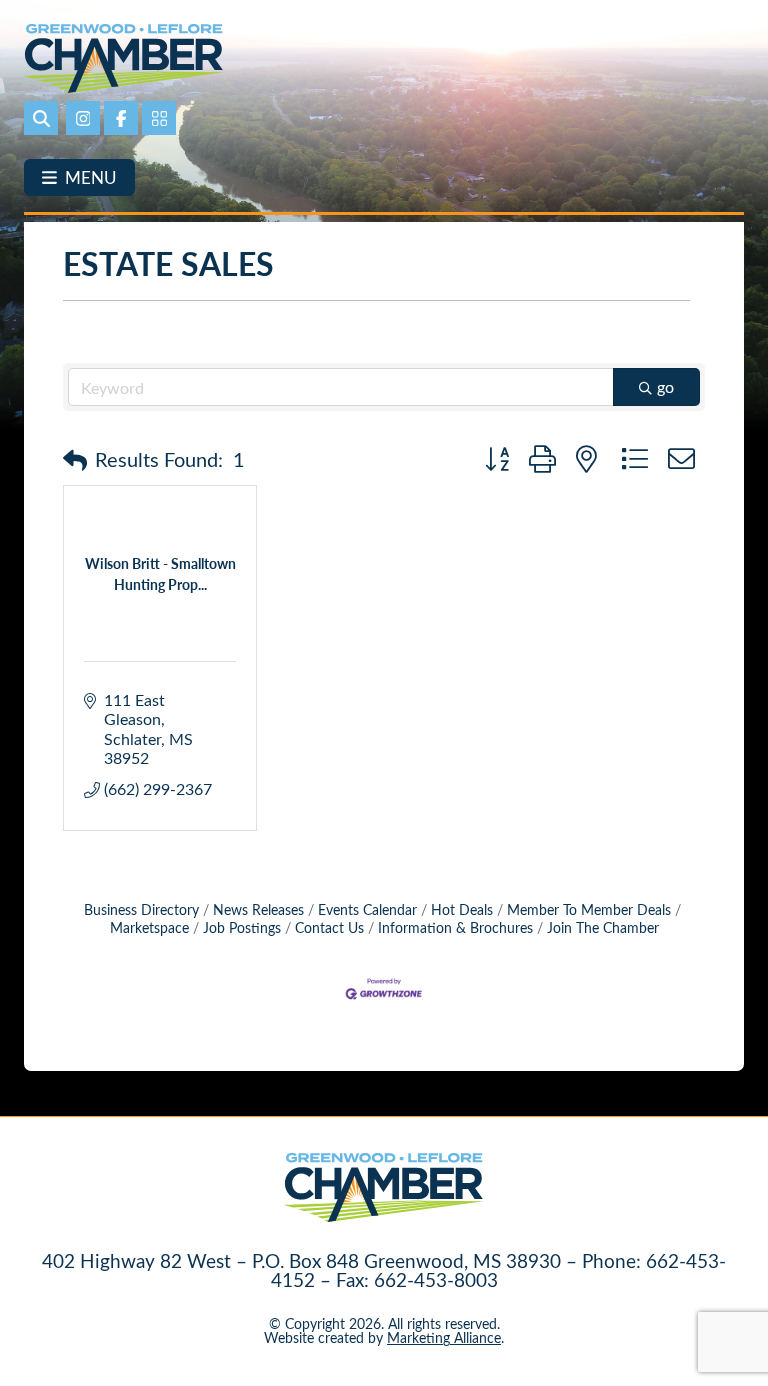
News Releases (258, 909)
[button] (75, 459)
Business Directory (141, 909)
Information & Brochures (455, 927)
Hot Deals (462, 909)
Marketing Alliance (444, 1337)
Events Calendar (367, 909)
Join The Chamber (603, 927)
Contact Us (329, 927)
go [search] (665, 386)
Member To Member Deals (589, 909)
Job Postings (242, 927)
